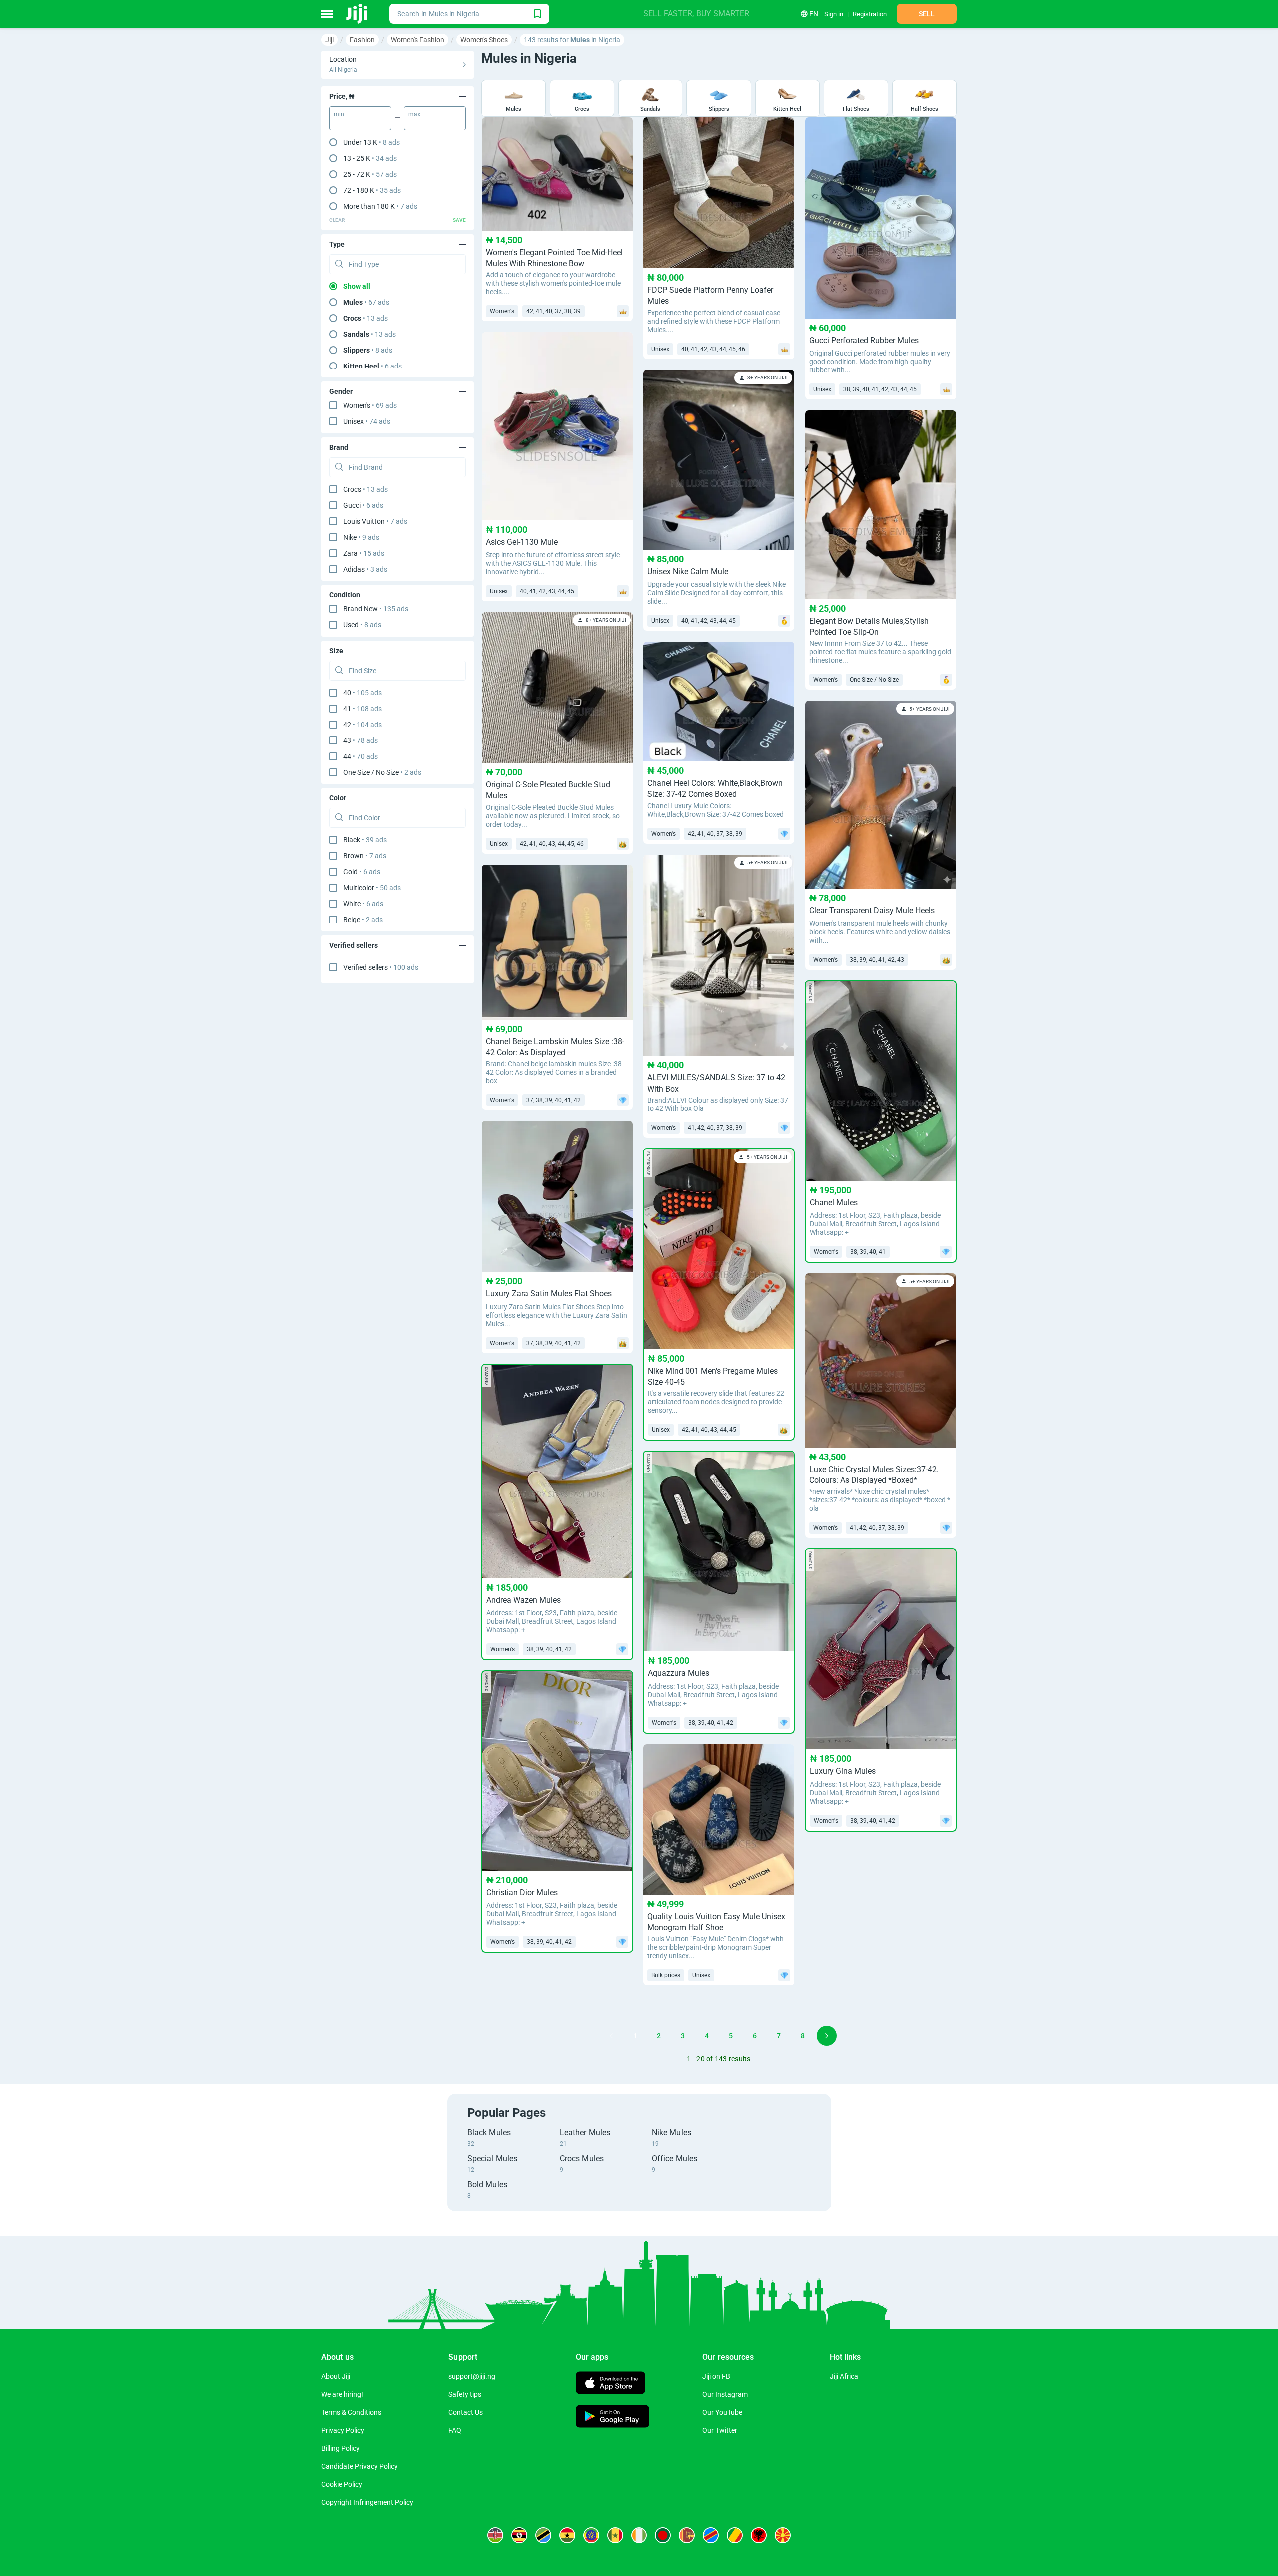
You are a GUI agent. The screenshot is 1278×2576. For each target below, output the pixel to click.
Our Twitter (720, 2430)
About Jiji (336, 2376)
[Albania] (759, 2535)
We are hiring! (342, 2394)
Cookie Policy (342, 2484)
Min (339, 114)
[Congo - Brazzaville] (735, 2535)
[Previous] (611, 2036)
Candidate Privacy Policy (360, 2466)
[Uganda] (519, 2535)
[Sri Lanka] (687, 2535)
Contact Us (466, 2412)
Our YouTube (722, 2412)
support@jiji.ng (472, 2376)
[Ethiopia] (591, 2535)
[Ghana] (567, 2535)
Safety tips (465, 2394)
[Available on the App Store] (611, 2384)
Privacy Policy (343, 2430)
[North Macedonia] (783, 2535)
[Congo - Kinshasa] (711, 2535)
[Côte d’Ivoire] (639, 2535)
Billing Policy (341, 2448)
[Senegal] (615, 2535)
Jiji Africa (844, 2376)
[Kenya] (495, 2535)
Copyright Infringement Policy (367, 2502)
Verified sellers (381, 967)
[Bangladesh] (663, 2535)
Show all (357, 286)
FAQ (455, 2430)
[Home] (358, 14)
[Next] (827, 2036)
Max (414, 114)
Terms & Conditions (351, 2412)
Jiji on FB (716, 2376)
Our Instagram (725, 2394)
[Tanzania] (543, 2535)
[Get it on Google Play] (613, 2417)
